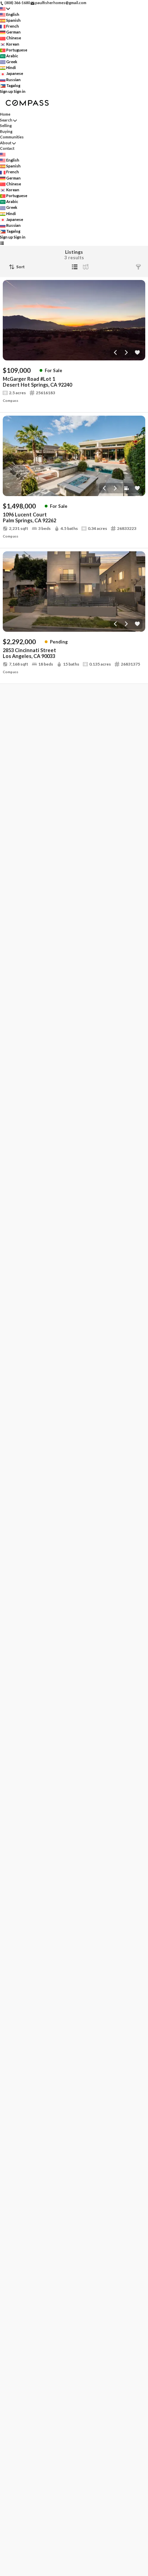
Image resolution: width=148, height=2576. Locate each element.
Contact (7, 148)
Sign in (20, 91)
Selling (6, 125)
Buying (6, 131)
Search (6, 120)
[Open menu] (2, 243)
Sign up (7, 91)
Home (5, 114)
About (6, 143)
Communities (12, 137)
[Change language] (5, 9)
